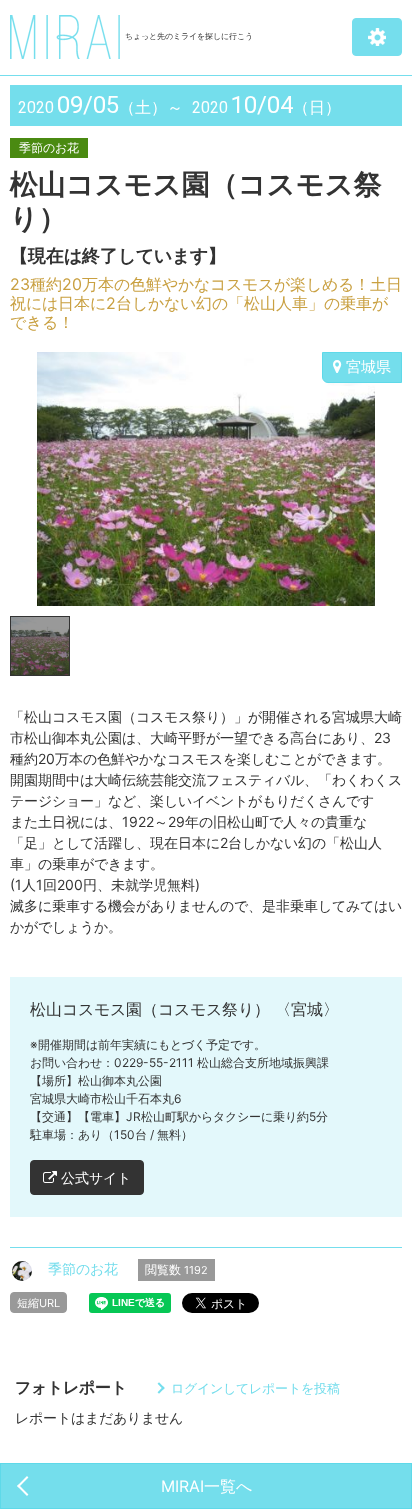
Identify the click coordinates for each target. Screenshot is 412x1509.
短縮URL (38, 1303)
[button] (377, 37)
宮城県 (366, 366)
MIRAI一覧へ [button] (206, 1486)
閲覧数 (176, 1269)
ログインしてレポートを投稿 (255, 1388)
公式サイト (94, 1177)
